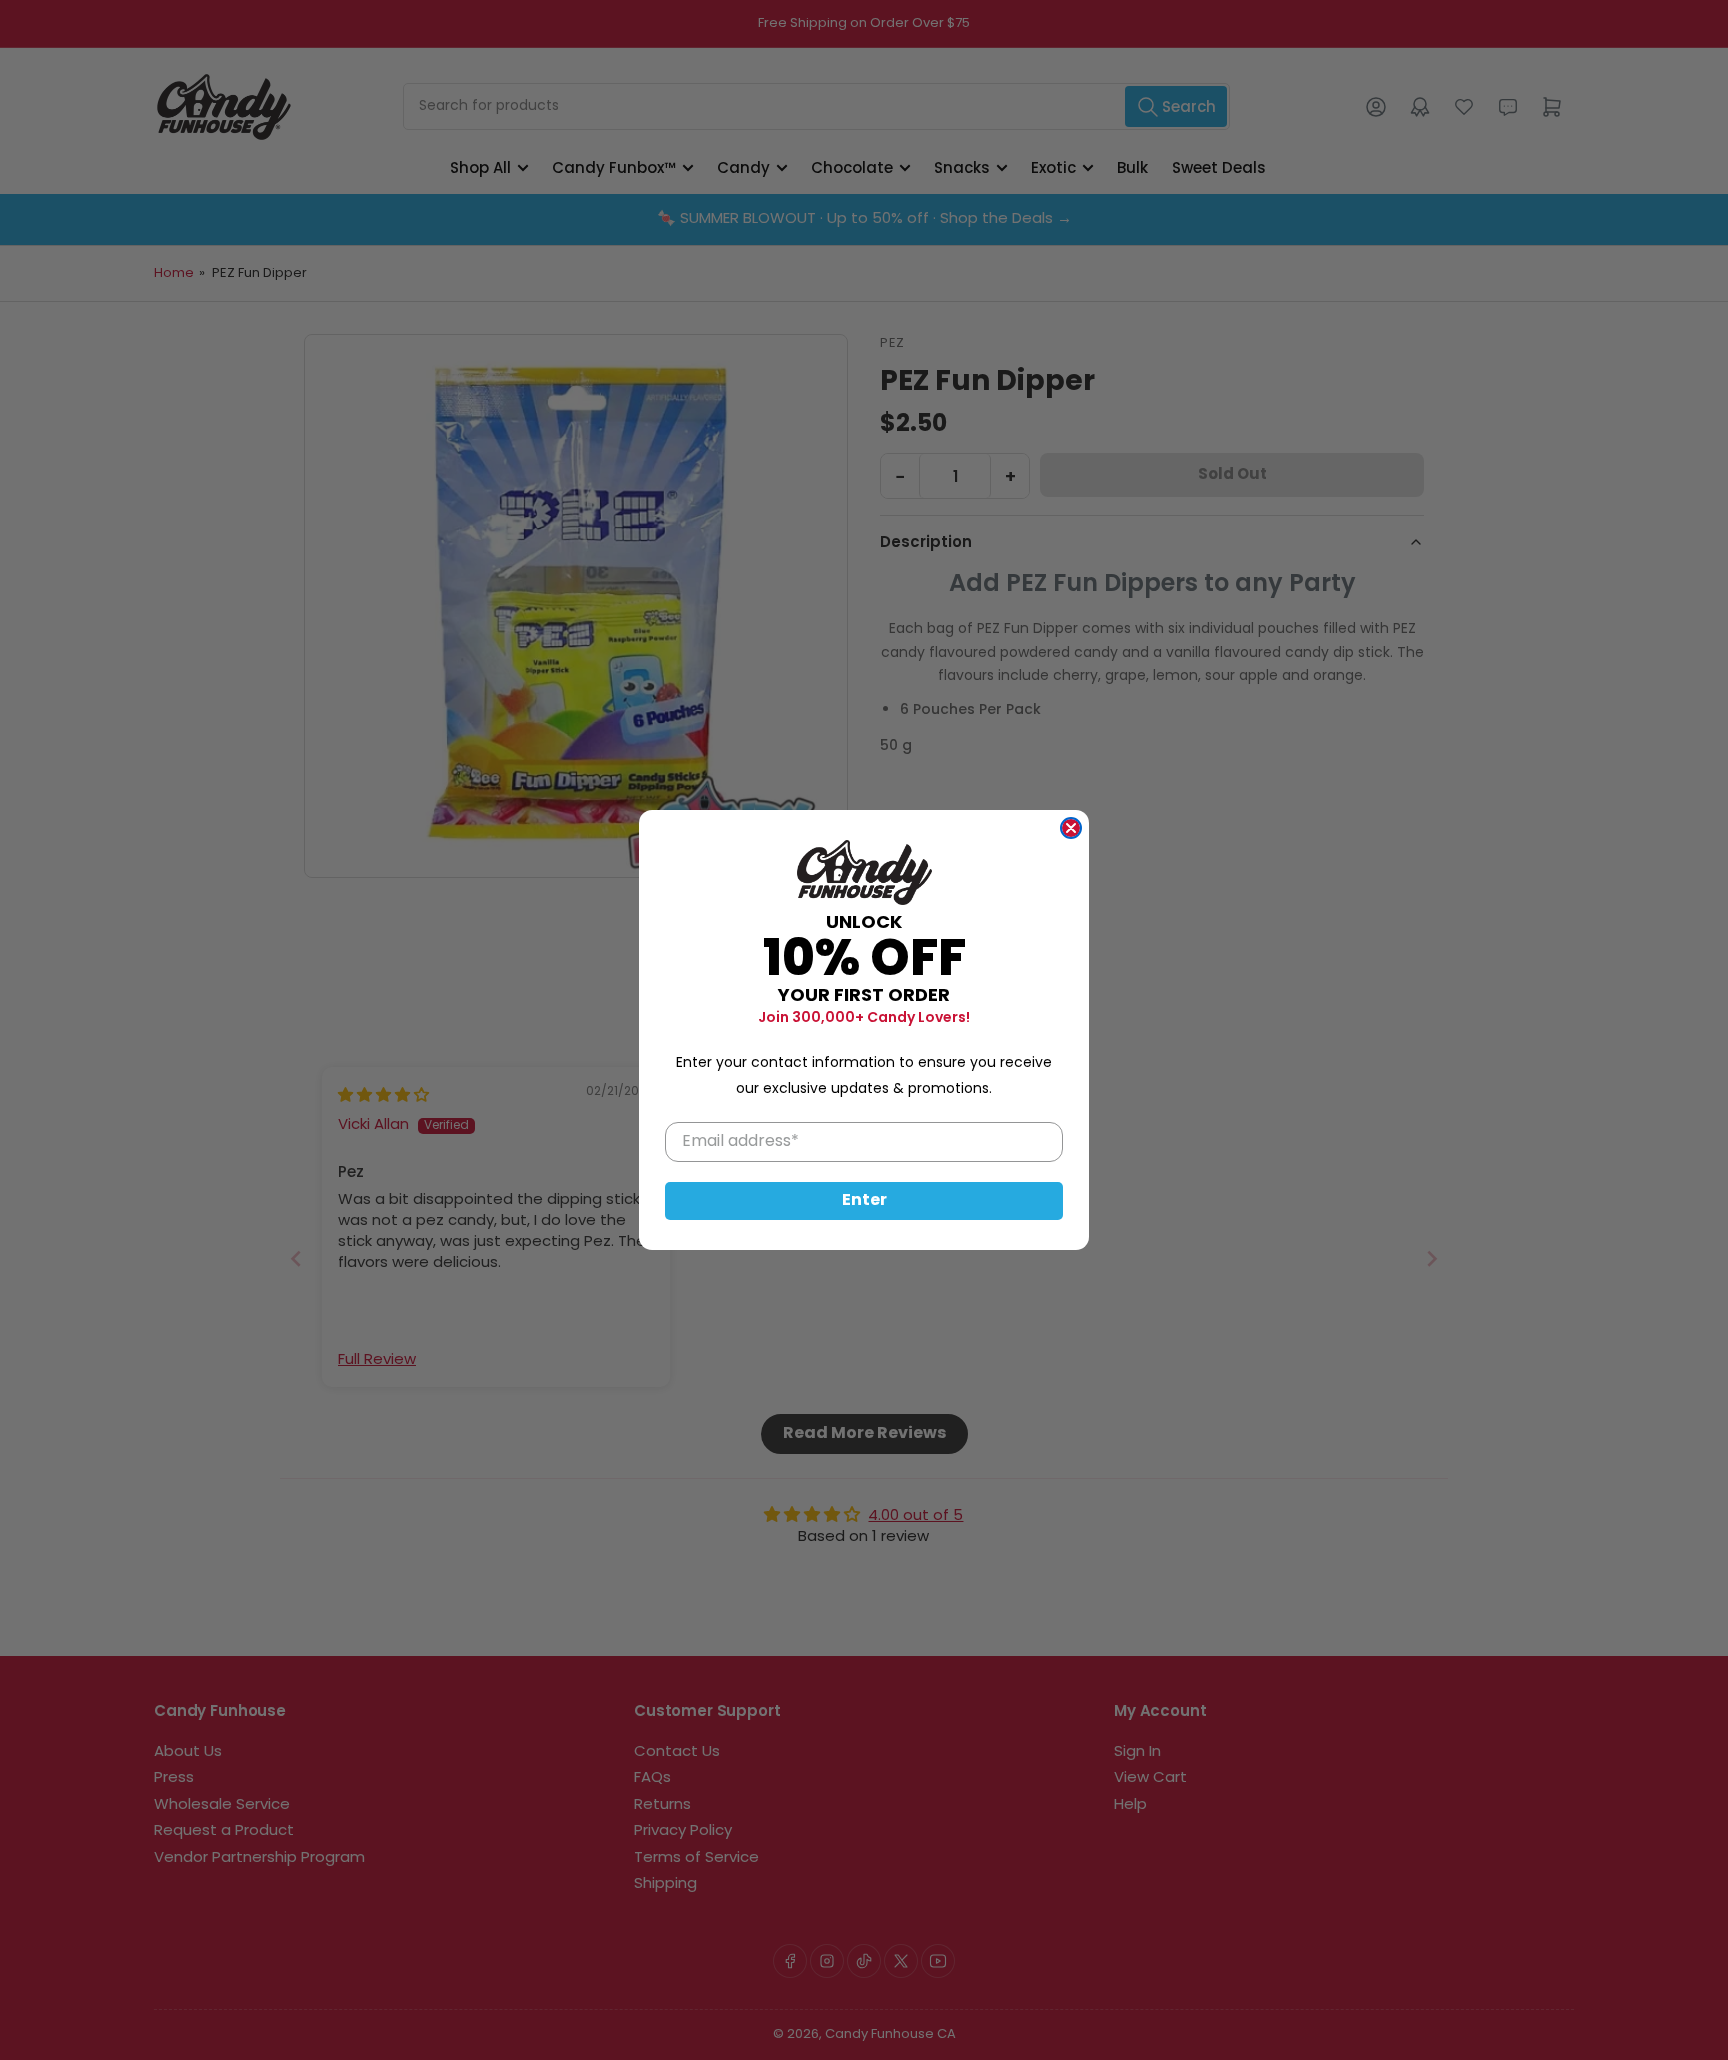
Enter (864, 1201)
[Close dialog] (1071, 828)
